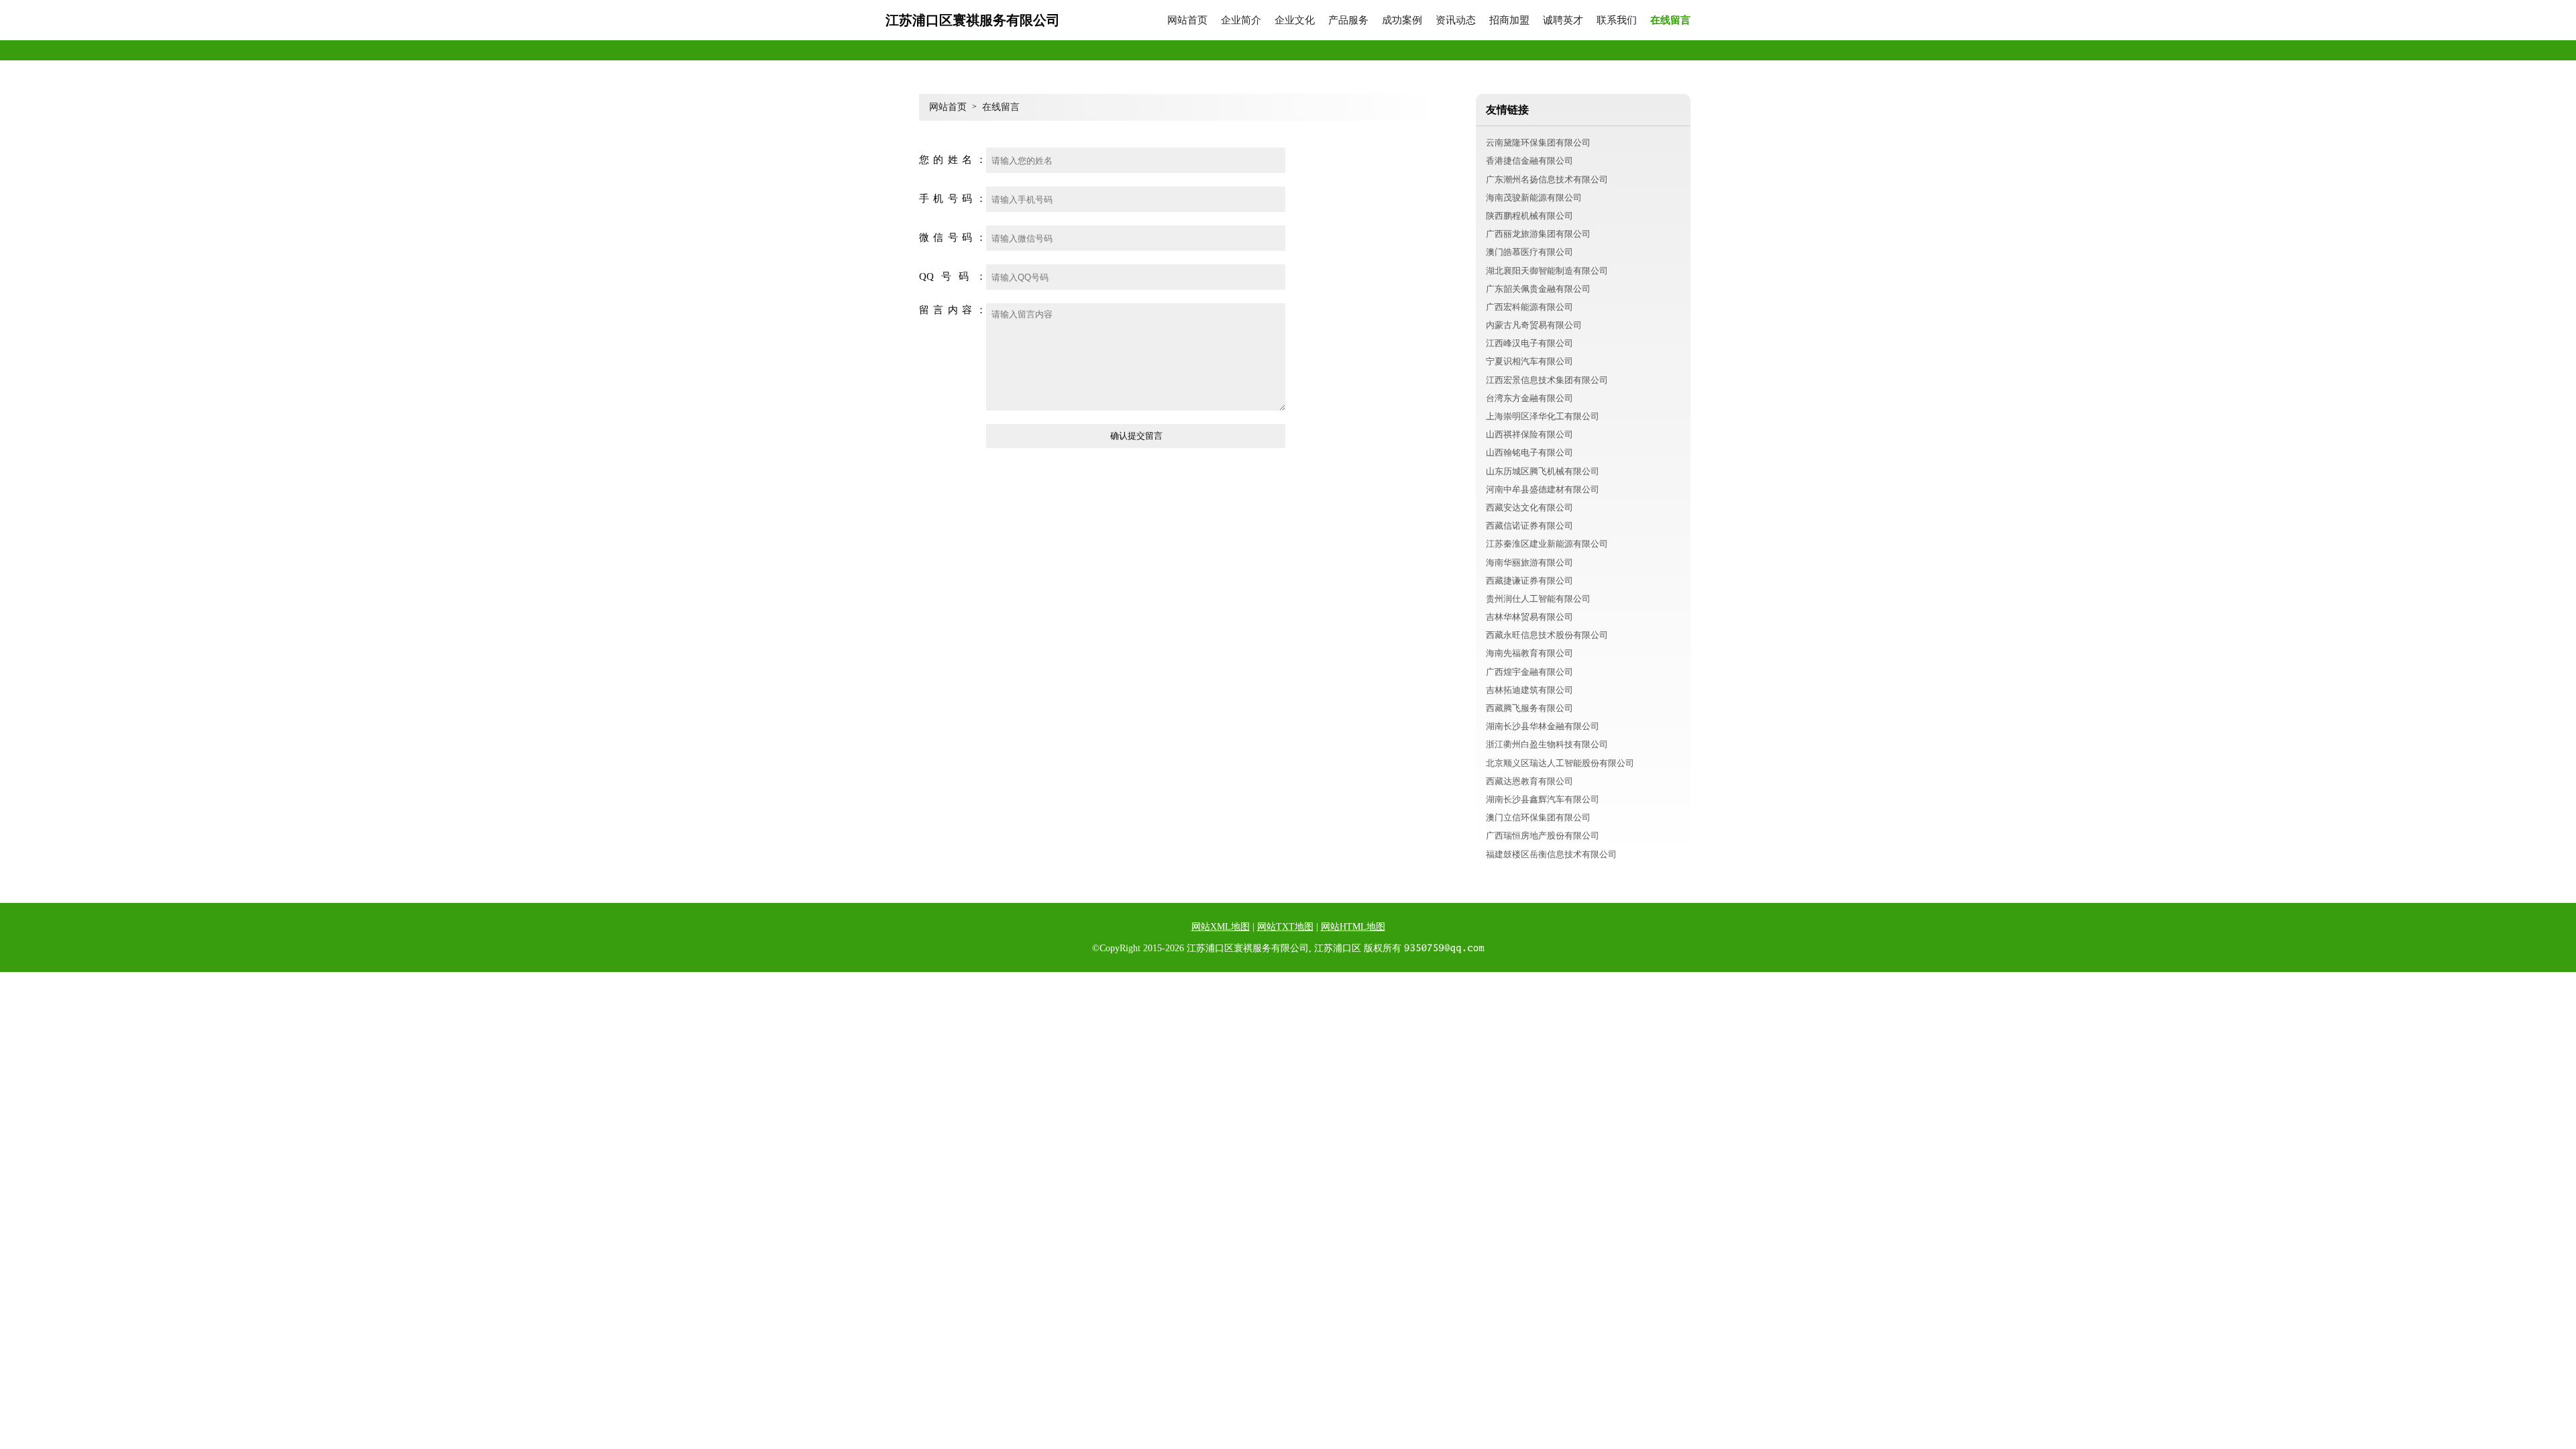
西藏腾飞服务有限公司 (1529, 708)
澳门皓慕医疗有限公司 (1529, 252)
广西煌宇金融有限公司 (1529, 672)
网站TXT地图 (1285, 927)
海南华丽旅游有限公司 (1529, 562)
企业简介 (1241, 20)
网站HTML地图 (1353, 927)
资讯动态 (1456, 20)
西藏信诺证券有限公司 (1529, 526)
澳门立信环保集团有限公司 (1538, 817)
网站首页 (1187, 20)
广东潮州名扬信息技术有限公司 (1547, 179)
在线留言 (1670, 20)
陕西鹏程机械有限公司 (1529, 216)
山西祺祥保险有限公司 (1529, 434)
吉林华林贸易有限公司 (1529, 617)
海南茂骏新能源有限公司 (1534, 198)
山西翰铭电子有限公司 (1529, 452)
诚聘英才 (1563, 20)
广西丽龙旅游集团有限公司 (1538, 234)
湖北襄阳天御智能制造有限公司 (1547, 271)
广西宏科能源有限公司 (1529, 307)
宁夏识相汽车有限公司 (1529, 361)
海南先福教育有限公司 (1529, 653)
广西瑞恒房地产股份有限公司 (1543, 836)
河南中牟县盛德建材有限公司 (1543, 489)
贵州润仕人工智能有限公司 (1538, 599)
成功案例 (1402, 20)
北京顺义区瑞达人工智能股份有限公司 (1560, 763)
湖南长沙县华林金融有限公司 (1543, 726)
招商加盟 (1509, 20)
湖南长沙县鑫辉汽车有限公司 (1543, 799)
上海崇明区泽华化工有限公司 (1543, 416)
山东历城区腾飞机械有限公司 (1543, 471)
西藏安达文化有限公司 (1529, 507)
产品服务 (1348, 20)
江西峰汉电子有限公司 (1529, 343)
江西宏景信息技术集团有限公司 (1547, 380)
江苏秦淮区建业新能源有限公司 (1547, 544)
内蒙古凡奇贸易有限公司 (1534, 325)
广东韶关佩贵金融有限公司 (1538, 289)
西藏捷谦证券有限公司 (1529, 581)
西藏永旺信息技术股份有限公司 (1547, 635)
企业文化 (1295, 20)
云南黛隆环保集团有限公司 (1538, 143)
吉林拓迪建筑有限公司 (1529, 690)
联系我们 (1617, 20)
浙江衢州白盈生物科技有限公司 (1547, 744)
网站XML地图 (1221, 927)
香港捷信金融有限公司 (1529, 161)
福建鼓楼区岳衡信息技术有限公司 (1551, 854)
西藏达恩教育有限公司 (1529, 781)
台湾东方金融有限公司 (1529, 398)
